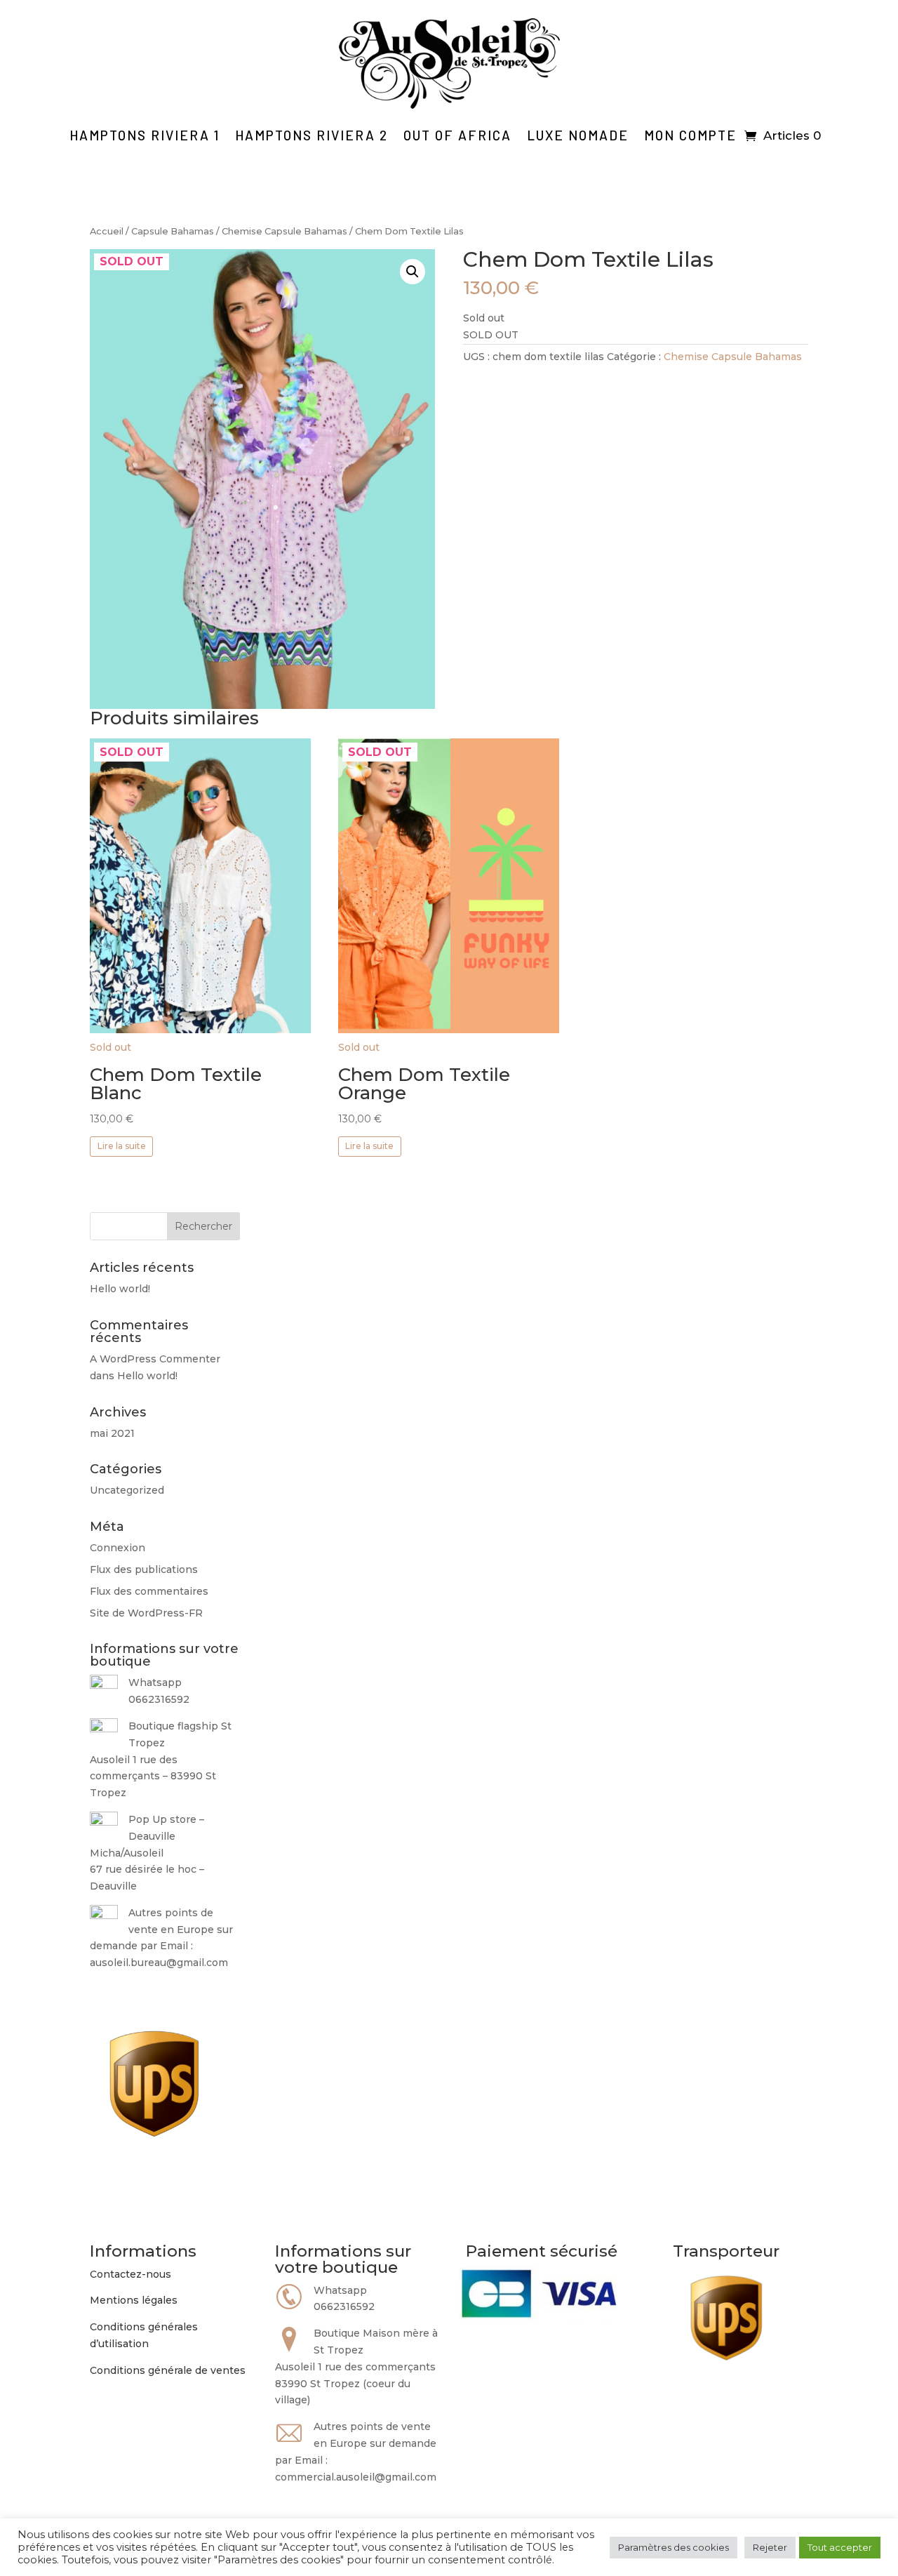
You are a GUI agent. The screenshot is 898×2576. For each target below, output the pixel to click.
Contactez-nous (130, 2274)
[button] (413, 272)
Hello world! (120, 1289)
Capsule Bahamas (173, 231)
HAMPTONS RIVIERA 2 (311, 135)
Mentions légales (134, 2300)
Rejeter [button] (770, 2547)
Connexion (118, 1548)
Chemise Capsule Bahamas (284, 231)
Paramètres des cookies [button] (673, 2547)
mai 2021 (112, 1433)
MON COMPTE (690, 135)
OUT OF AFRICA (457, 135)
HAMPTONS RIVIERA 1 (145, 135)
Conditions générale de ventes (168, 2370)
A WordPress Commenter (155, 1359)
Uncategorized (127, 1490)
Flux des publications (144, 1569)
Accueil (107, 231)
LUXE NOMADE (578, 135)
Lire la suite (122, 1146)
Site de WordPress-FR (146, 1613)
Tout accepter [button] (840, 2547)
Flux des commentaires (149, 1591)
